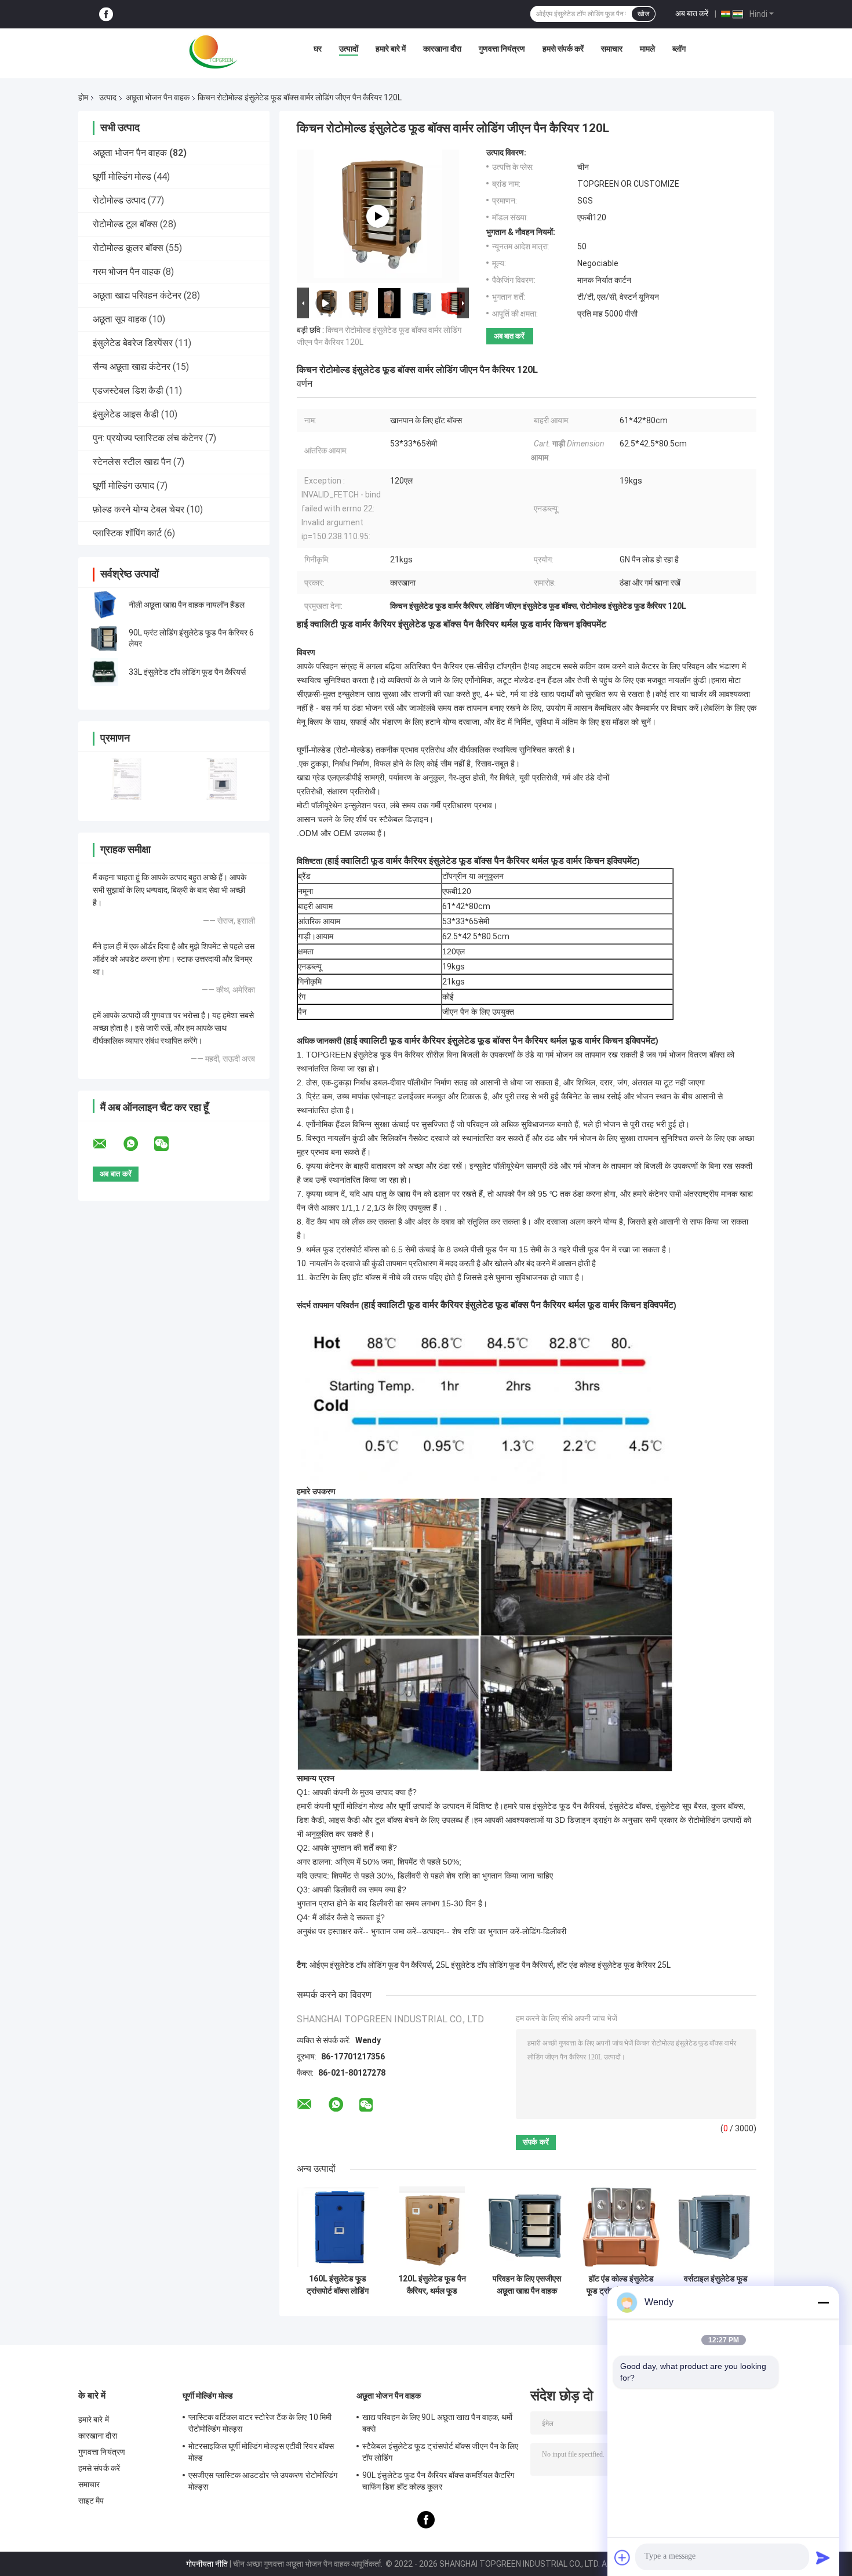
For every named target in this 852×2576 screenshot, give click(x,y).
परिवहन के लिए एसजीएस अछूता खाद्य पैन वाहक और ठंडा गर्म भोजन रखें (527, 2285)
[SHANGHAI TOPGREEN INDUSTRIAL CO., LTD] (213, 52)
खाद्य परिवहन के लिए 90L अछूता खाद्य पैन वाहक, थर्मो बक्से (438, 2423)
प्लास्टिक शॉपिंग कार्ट (127, 533)
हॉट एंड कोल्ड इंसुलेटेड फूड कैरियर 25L (614, 1965)
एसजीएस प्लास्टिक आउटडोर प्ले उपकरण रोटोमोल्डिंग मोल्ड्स (263, 2481)
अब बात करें (692, 13)
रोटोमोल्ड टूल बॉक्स (125, 224)
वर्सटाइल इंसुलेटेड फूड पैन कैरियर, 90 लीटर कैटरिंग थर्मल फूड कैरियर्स (716, 2285)
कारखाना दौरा (442, 49)
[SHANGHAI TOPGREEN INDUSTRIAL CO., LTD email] (107, 1144)
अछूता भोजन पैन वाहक (158, 97)
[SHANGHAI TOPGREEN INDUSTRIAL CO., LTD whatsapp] (138, 1144)
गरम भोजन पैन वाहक (127, 272)
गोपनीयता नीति (207, 2564)
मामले (647, 49)
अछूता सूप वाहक (120, 319)
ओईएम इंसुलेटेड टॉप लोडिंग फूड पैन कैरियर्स (371, 1965)
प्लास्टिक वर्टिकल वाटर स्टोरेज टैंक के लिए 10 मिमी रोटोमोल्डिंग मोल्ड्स (260, 2423)
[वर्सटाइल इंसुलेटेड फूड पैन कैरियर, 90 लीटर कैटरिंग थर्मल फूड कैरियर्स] (716, 2227)
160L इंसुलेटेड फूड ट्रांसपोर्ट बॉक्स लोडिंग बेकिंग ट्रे (338, 2285)
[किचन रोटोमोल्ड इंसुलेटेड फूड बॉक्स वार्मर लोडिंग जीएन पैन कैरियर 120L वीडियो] (378, 216)
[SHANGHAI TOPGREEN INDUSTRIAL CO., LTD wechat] (169, 1144)
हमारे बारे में (391, 49)
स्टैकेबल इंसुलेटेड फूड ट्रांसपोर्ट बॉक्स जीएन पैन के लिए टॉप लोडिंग (440, 2452)
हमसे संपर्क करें (563, 49)
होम (83, 97)
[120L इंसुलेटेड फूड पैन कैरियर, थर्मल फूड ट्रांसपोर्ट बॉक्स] (432, 2227)
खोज (643, 14)
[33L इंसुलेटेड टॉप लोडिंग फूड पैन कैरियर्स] (104, 672)
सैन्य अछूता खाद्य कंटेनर (132, 367)
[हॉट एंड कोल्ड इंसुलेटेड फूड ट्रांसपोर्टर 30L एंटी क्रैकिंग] (621, 2227)
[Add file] (622, 2557)
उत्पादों (349, 49)
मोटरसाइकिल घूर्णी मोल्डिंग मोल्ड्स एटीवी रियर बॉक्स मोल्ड (261, 2452)
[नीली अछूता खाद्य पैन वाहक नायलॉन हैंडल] (104, 605)
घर (318, 49)
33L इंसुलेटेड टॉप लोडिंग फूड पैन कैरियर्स (187, 672)
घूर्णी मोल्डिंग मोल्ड (122, 177)
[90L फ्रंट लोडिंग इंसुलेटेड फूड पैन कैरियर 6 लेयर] (104, 638)
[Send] (823, 2557)
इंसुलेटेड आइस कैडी (126, 414)
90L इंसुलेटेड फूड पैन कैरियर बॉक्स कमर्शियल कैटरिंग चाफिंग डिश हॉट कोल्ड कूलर (438, 2481)
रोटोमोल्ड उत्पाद (119, 200)
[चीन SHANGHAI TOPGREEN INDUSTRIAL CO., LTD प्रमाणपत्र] (126, 779)
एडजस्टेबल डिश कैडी (128, 390)
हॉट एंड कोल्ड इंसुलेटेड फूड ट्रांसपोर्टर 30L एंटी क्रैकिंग (621, 2285)
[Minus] (823, 2302)
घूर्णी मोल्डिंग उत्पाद (123, 486)
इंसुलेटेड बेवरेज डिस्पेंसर (133, 343)
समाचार (612, 49)
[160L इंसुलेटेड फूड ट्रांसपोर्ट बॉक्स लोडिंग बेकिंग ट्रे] (338, 2227)
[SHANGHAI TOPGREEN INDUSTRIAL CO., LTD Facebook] (106, 14)
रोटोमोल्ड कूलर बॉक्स (128, 248)
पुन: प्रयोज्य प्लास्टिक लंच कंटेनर (148, 438)
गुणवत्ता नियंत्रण (502, 49)
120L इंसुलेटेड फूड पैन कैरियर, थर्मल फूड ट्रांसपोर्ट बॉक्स (432, 2285)
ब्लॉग (679, 49)
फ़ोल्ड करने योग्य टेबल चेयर (139, 509)
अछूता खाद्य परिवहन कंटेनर (137, 295)
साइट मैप (91, 2501)
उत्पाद (108, 97)
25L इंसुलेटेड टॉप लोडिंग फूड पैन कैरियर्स (494, 1965)
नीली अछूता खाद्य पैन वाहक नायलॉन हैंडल (187, 605)
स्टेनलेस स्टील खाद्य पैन (132, 462)
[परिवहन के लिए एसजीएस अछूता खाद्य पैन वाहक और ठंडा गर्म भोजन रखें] (527, 2227)
